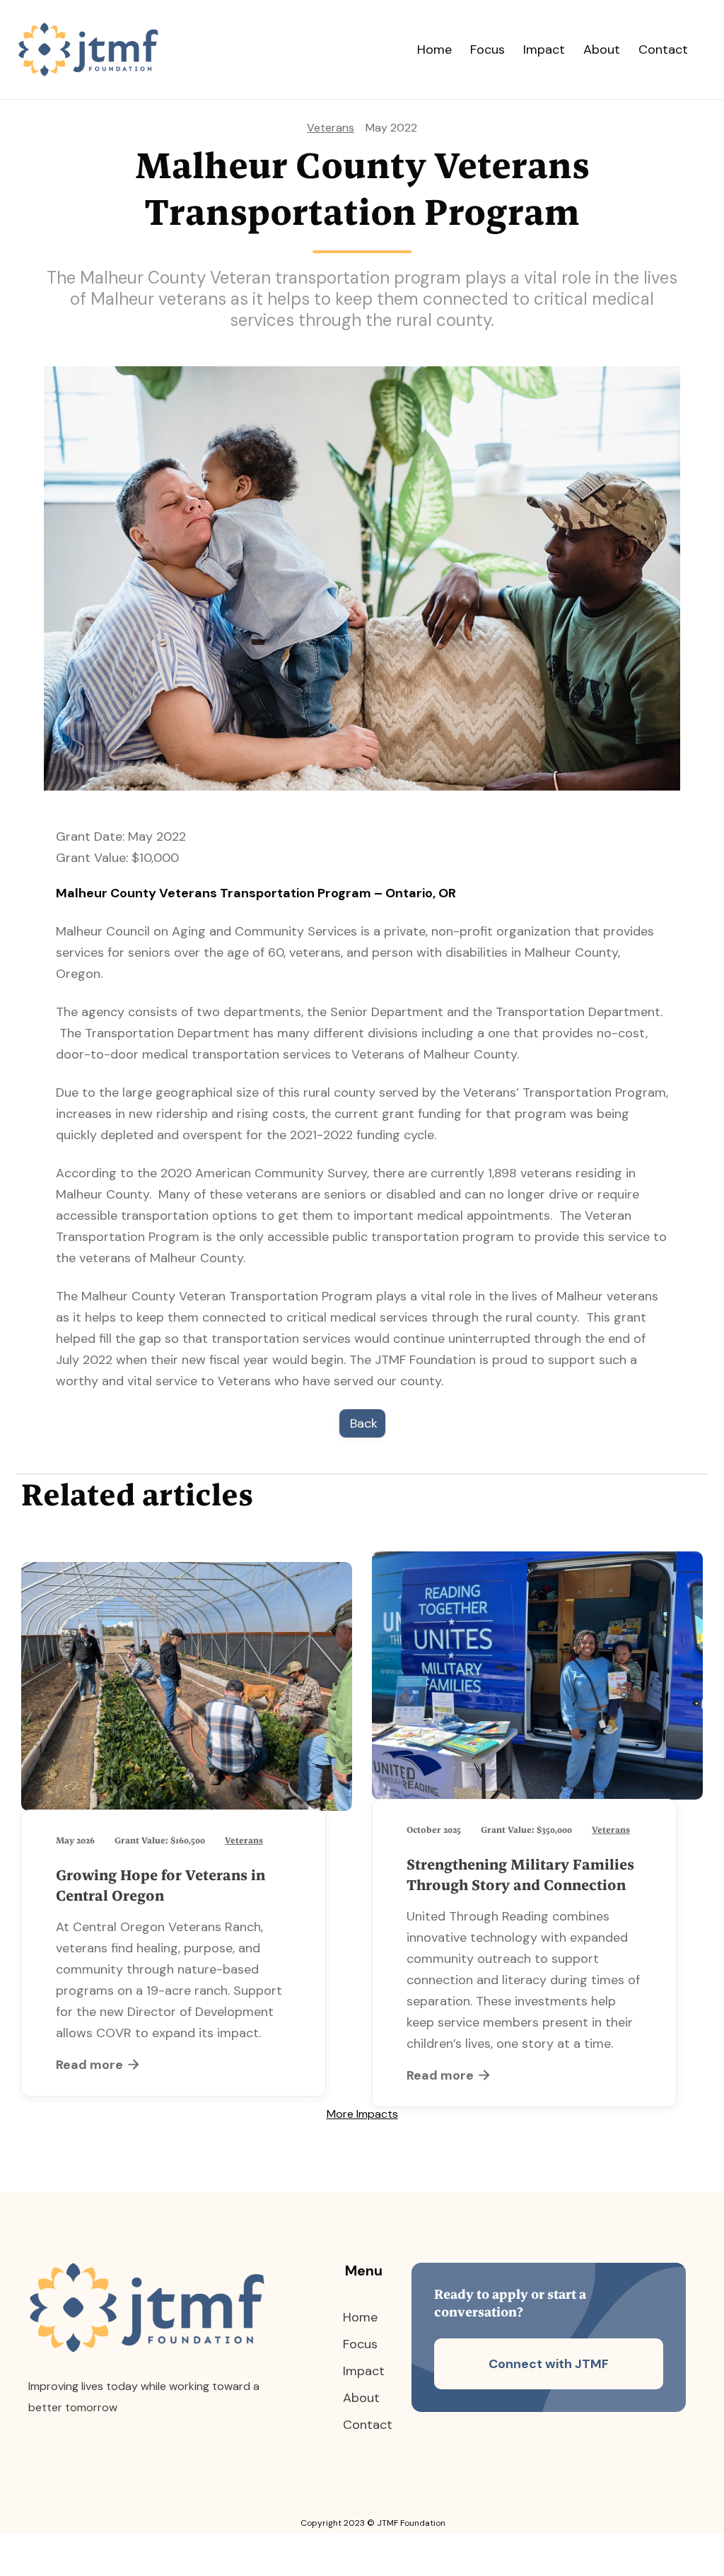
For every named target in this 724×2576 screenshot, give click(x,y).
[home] (103, 49)
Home (434, 49)
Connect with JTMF (549, 2364)
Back (364, 1423)
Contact (663, 49)
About (602, 49)
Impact (544, 49)
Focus (487, 49)
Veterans (331, 128)
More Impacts (362, 2114)
